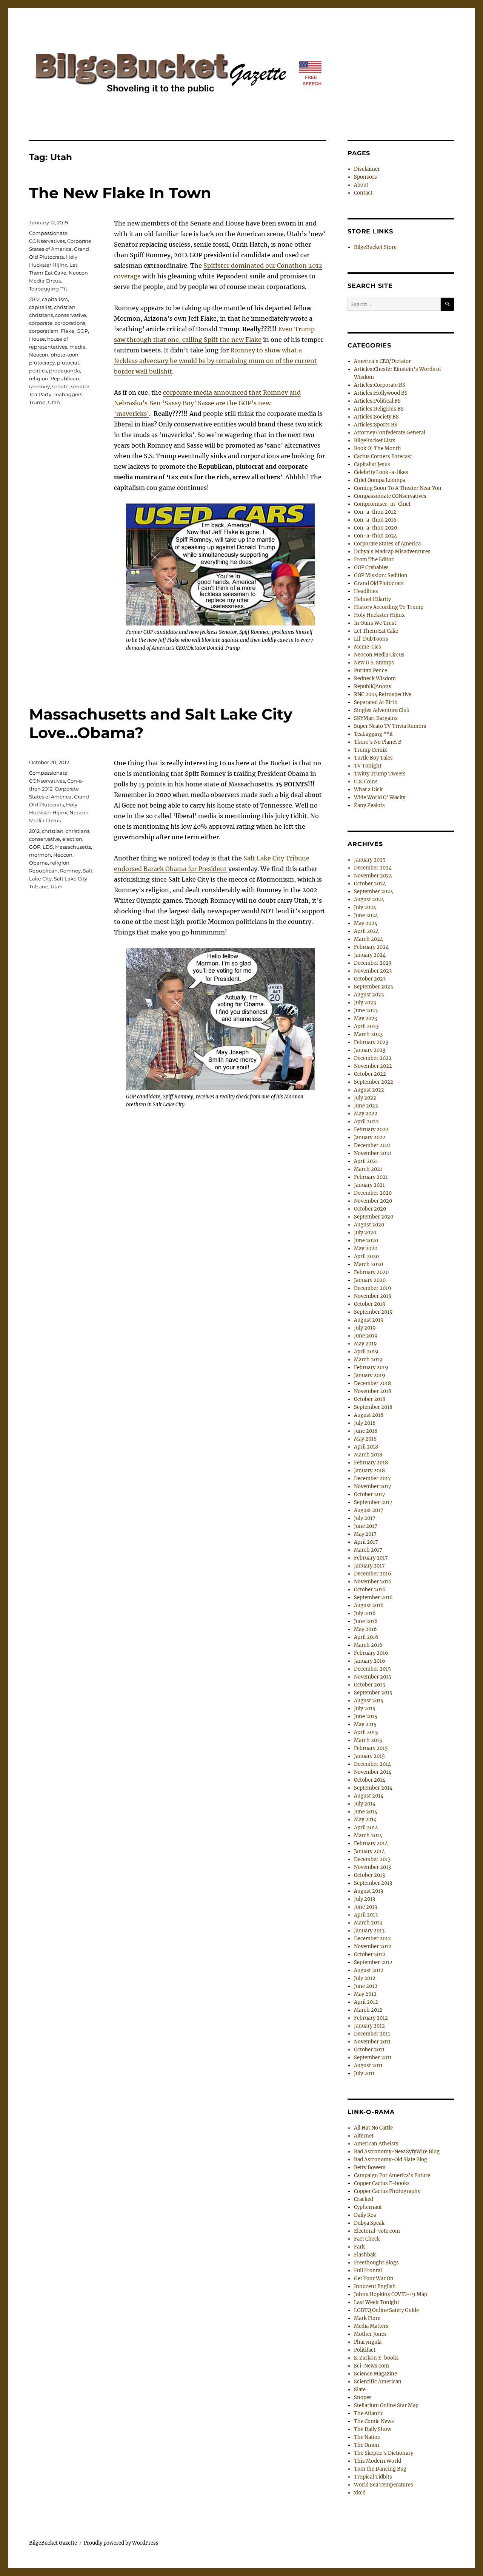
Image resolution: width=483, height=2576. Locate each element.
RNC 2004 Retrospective (383, 694)
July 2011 (364, 2073)
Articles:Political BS (377, 401)
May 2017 (365, 1534)
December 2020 (373, 1193)
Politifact (365, 2350)
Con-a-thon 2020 (375, 528)
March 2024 (368, 939)
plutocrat (68, 363)
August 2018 (369, 1415)
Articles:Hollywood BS (381, 393)
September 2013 (373, 1883)
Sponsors (365, 177)
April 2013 (366, 1915)
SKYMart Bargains (376, 718)
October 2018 (370, 1399)
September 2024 (374, 892)
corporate (41, 323)
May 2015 (365, 1724)
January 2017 (369, 1566)
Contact (363, 193)
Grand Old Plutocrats (379, 583)
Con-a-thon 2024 (375, 536)
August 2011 (368, 2066)
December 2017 (372, 1479)
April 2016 (366, 1637)
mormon (40, 855)
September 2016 (373, 1598)
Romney (39, 386)
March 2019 (368, 1360)
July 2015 (365, 1709)
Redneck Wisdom (375, 679)
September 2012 (373, 1962)
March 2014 (368, 1835)
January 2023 (370, 1050)
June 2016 (366, 1621)
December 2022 (373, 1058)
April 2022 (366, 1122)
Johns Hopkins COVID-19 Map (391, 2294)
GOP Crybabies (371, 568)
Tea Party (40, 394)
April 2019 (366, 1352)
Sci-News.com (371, 2366)
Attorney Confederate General (390, 433)
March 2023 (368, 1034)
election (72, 839)
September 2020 (374, 1217)
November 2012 (373, 1947)
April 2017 (366, 1542)
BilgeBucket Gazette (53, 2543)
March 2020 (368, 1264)
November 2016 (373, 1582)
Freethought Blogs (376, 2263)
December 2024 (373, 868)
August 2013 (368, 1891)
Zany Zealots (369, 805)
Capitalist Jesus (372, 464)
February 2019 (371, 1368)
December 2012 (372, 1939)
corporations (70, 323)
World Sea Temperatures (384, 2485)
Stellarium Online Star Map (386, 2405)
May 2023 (365, 1019)
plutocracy (42, 363)
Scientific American (378, 2382)
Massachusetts (73, 847)
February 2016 (371, 1653)
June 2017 (366, 1526)
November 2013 (372, 1867)
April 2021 (366, 1161)
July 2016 (365, 1613)
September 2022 (374, 1082)
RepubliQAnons (373, 686)
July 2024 (365, 907)
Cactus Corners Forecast (383, 456)
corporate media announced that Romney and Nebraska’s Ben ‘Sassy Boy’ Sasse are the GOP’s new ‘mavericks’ (207, 403)
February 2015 (371, 1748)
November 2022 (373, 1066)
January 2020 (370, 1280)
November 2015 (373, 1677)
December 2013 (372, 1859)
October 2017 (370, 1494)
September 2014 (373, 1788)
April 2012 (366, 2002)
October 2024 (370, 884)
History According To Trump (389, 607)
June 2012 (366, 1986)
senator (80, 386)
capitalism (55, 299)
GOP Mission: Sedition (381, 575)
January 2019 (370, 1375)
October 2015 (370, 1685)
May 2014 (365, 1820)
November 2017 (373, 1486)
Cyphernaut (368, 2207)
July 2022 (365, 1098)
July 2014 (365, 1804)
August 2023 (369, 995)
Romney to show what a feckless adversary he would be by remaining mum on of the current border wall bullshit (215, 361)
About (361, 185)
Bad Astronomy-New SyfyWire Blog (397, 2152)
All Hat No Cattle (373, 2128)
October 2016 (370, 1590)
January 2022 (370, 1137)
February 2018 (371, 1463)
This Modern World (378, 2461)
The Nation (367, 2437)
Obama (38, 863)
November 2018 (373, 1391)
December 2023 (373, 963)
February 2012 (371, 2018)
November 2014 (373, 1772)
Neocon (39, 355)
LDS (48, 847)
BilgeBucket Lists (375, 441)
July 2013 (365, 1899)
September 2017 (373, 1502)
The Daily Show (373, 2429)
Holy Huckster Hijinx (379, 615)
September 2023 (373, 987)
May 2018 (365, 1439)
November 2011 (372, 2042)
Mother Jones (370, 2334)
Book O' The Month (378, 449)
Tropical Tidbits (373, 2477)
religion (39, 378)
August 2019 (369, 1320)
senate (60, 386)
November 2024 (373, 876)
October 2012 (370, 1954)
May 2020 (366, 1249)
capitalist (40, 307)
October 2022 (370, 1074)
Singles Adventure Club (382, 710)
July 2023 (365, 1003)
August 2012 (369, 1970)
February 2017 (371, 1558)
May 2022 (366, 1114)
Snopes (363, 2398)
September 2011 (373, 2058)
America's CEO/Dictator (382, 361)
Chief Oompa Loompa (380, 480)
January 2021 (369, 1185)
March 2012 (368, 2010)
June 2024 (366, 915)
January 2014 (369, 1851)
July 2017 (365, 1518)
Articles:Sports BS (376, 425)
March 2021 (368, 1169)
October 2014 (370, 1780)
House (37, 339)
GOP (82, 331)
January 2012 (369, 2026)
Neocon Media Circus (379, 655)
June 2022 (366, 1106)
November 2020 (373, 1201)
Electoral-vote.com (377, 2231)
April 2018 (366, 1447)
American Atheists (376, 2144)
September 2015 (373, 1693)
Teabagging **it (48, 289)
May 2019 (365, 1344)
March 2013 (368, 1923)
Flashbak (365, 2255)
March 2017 (368, 1550)
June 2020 (366, 1241)
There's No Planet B (378, 742)
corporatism (44, 331)
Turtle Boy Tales (373, 758)
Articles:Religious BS (379, 409)
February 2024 (371, 947)
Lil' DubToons (371, 639)
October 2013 (369, 1875)
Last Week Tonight (377, 2302)
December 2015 (372, 1669)
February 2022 (371, 1130)
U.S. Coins (366, 782)
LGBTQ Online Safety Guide (386, 2310)
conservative (71, 315)
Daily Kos (365, 2215)
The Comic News (374, 2421)
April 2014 (366, 1828)
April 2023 (366, 1026)
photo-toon (65, 355)
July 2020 (365, 1233)
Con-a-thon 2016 (375, 520)
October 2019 (370, 1304)
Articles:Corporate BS (380, 385)
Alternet (364, 2136)
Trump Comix (371, 750)
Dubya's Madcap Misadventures (392, 552)
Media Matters (371, 2326)
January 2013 (369, 1931)
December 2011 (372, 2034)
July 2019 (365, 1328)
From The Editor (374, 560)
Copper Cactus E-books (382, 2183)
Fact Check (367, 2239)
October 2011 (369, 2050)
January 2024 (370, 955)
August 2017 (369, 1510)
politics (38, 371)
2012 (34, 299)
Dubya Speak (369, 2223)
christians (41, 315)
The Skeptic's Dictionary (384, 2453)
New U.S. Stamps (374, 663)
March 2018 (368, 1455)
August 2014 (369, 1796)
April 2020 (366, 1256)
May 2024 (366, 923)
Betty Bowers (370, 2168)
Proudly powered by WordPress (121, 2543)
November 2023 (373, 971)
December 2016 (373, 1574)
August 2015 (369, 1701)
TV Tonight (368, 766)
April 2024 (366, 931)
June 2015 (366, 1717)
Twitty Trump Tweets (380, 774)
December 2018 (372, 1383)
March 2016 (368, 1645)
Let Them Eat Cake (376, 631)
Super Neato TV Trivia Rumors (390, 726)
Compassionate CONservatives (390, 496)
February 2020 (371, 1272)
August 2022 (369, 1090)
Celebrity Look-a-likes (381, 472)
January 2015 (369, 1756)
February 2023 (371, 1042)
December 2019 (373, 1288)
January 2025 (370, 860)
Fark (359, 2247)
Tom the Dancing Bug (380, 2469)
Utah (54, 402)
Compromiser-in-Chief (382, 504)
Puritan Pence (371, 671)
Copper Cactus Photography (387, 2191)
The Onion (367, 2445)
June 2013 (365, 1907)
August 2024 (369, 900)
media (78, 347)
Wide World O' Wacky (380, 798)
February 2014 (371, 1843)
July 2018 (365, 1423)
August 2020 (369, 1225)
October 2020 (370, 1209)
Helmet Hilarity (372, 599)
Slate (360, 2390)
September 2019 (373, 1312)
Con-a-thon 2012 (375, 512)
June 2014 (366, 1812)
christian (65, 307)
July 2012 (365, 1978)
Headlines (366, 591)
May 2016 (365, 1629)
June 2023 (366, 1011)
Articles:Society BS (376, 417)
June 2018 (366, 1431)
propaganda (65, 371)
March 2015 (368, 1740)
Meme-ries (368, 647)
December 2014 (372, 1764)
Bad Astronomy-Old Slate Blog (391, 2160)
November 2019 (373, 1296)
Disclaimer (367, 169)
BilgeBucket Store (375, 247)
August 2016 (369, 1605)
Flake (68, 331)
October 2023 (370, 979)
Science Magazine (375, 2374)
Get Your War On (374, 2279)
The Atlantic (369, 2413)
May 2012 (365, 1994)
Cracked (364, 2199)
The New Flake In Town (120, 193)
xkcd (360, 2493)
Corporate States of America (387, 544)
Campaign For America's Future (392, 2175)
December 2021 (372, 1145)
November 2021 (373, 1153)
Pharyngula (368, 2342)
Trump (37, 402)
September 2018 (373, 1407)
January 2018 (369, 1471)
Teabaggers (68, 394)
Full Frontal (368, 2271)
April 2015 (366, 1732)
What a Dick (368, 790)
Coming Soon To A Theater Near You (398, 488)
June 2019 (366, 1336)
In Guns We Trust (375, 623)
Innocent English (375, 2286)
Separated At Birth (376, 702)
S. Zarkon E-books (376, 2358)
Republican (65, 378)
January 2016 (370, 1661)
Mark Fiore (367, 2318)
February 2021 (371, 1177)
